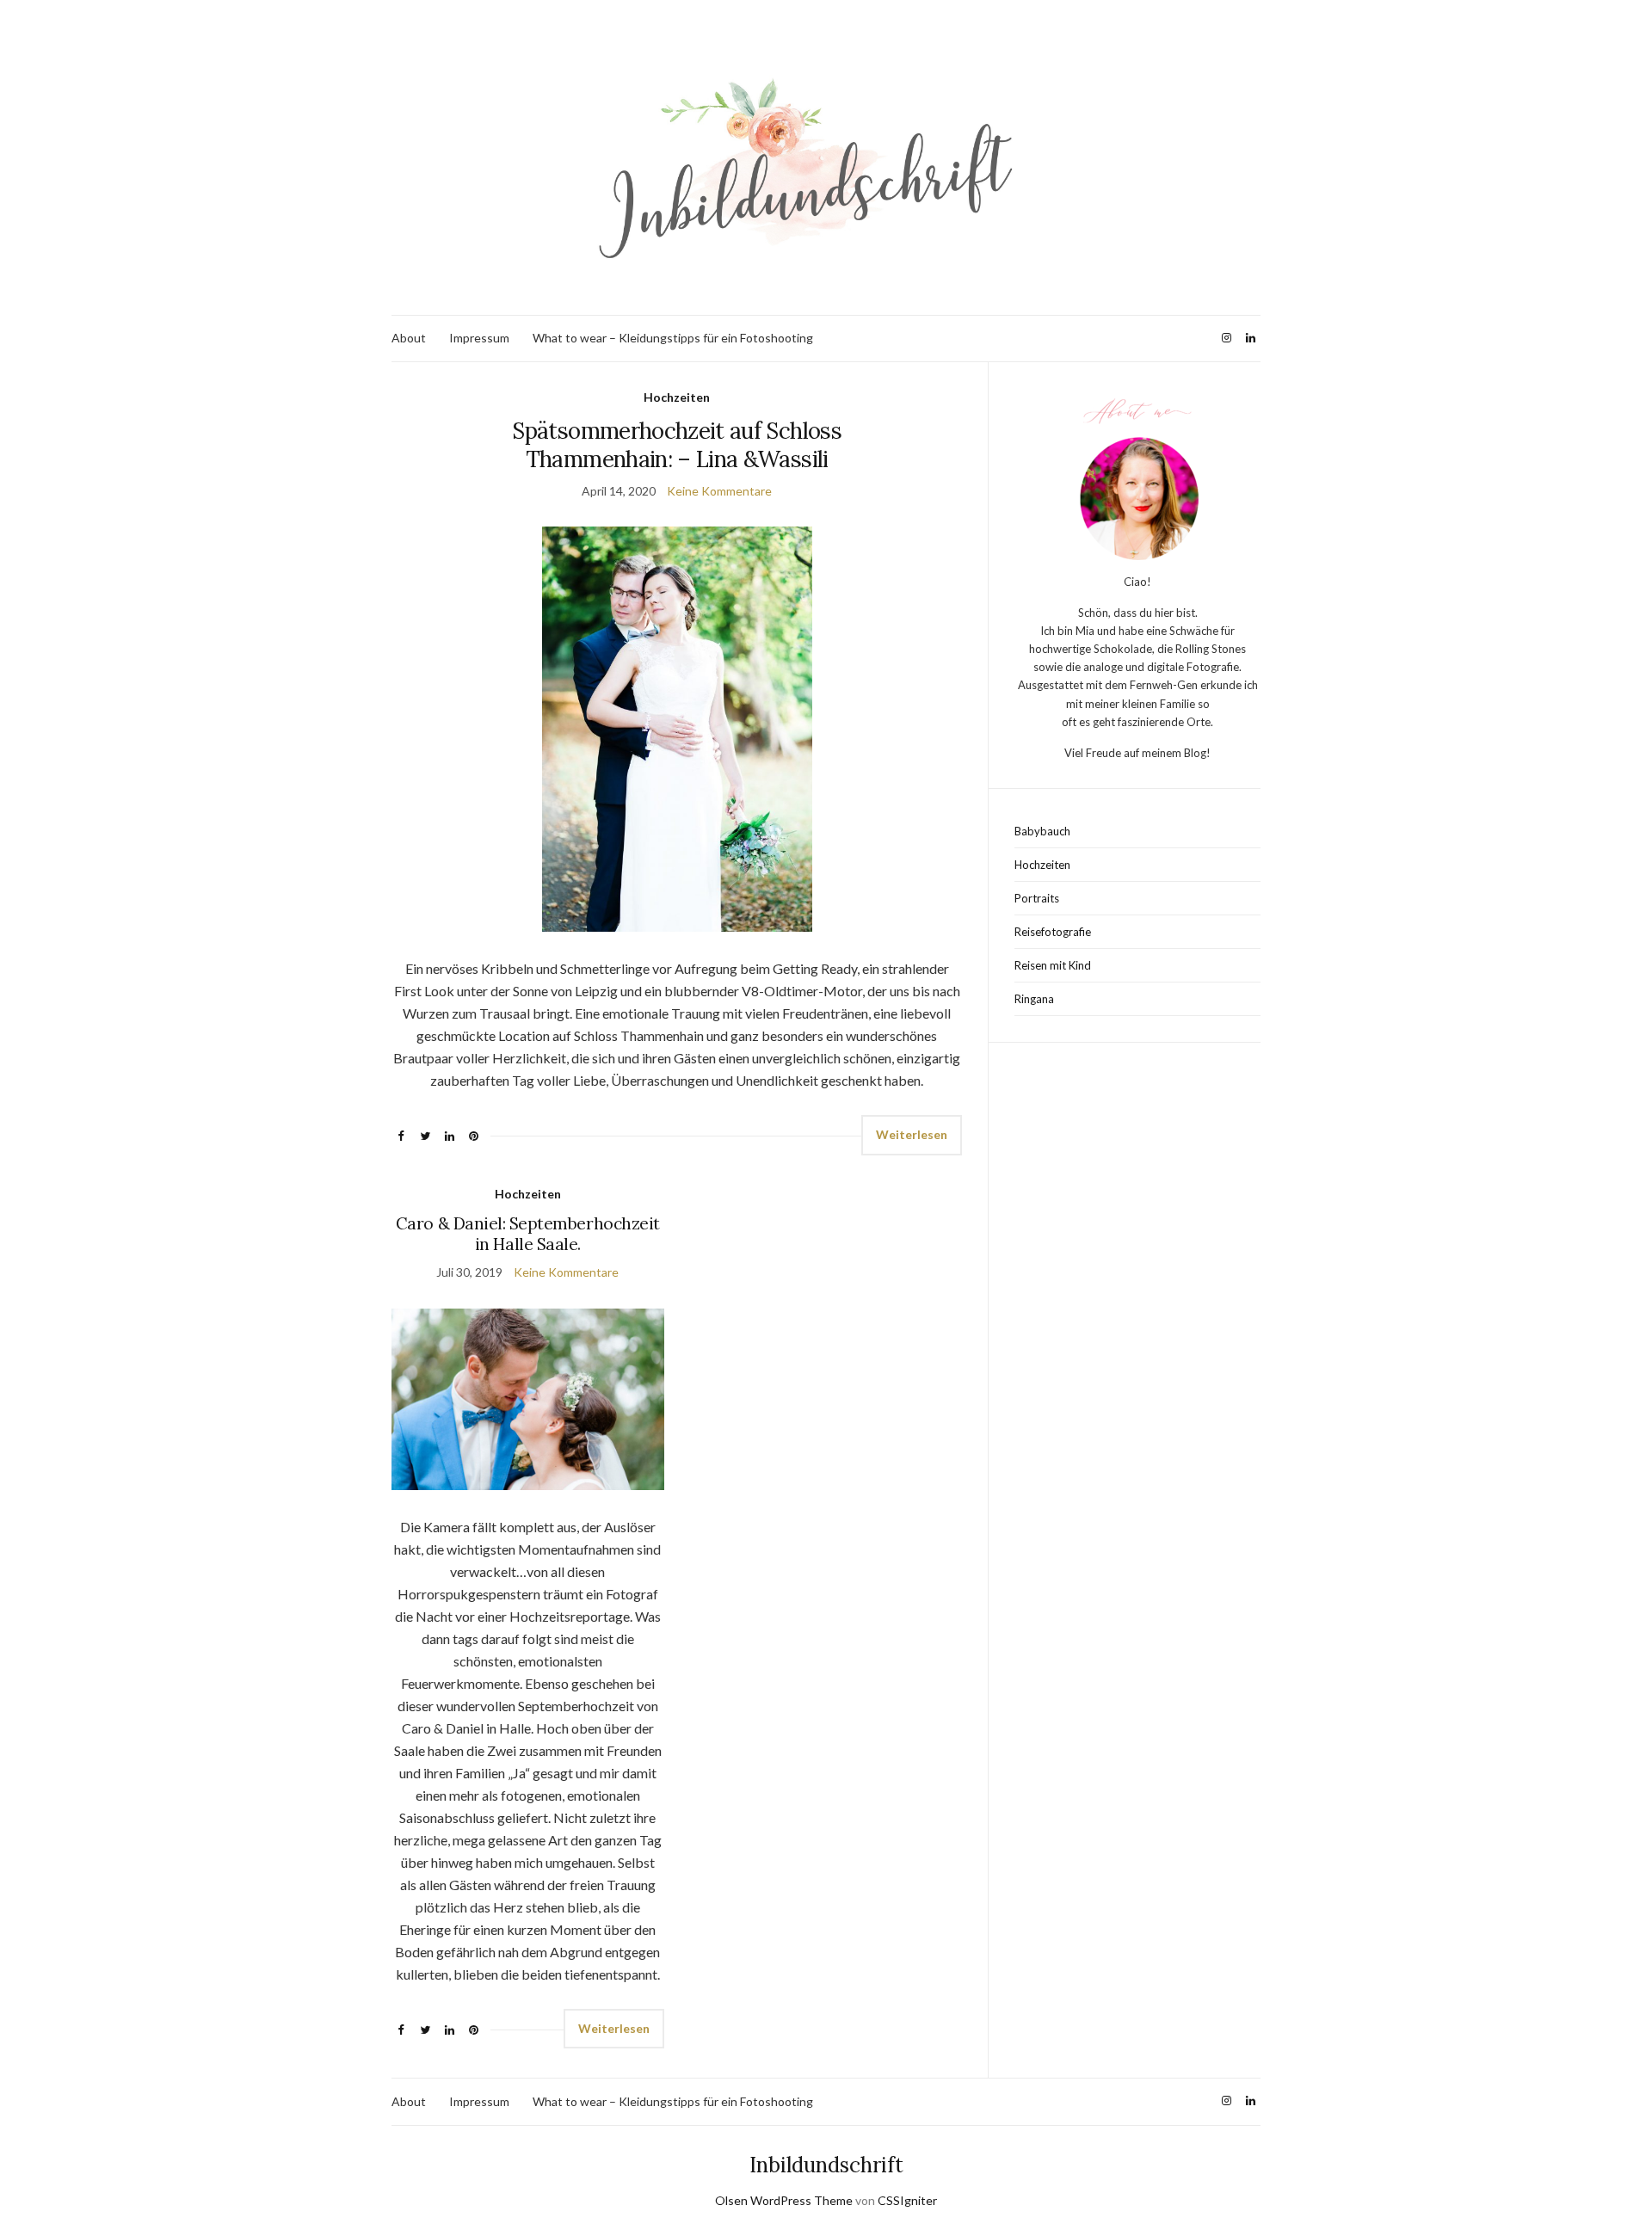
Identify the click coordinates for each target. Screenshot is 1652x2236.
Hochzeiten (677, 397)
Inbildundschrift (826, 2165)
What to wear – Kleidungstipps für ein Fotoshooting (673, 338)
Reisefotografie (1053, 932)
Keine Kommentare (719, 491)
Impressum (479, 338)
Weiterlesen (912, 1134)
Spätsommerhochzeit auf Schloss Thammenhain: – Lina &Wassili (677, 445)
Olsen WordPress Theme (784, 2200)
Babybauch (1042, 831)
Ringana (1034, 999)
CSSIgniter (907, 2200)
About (409, 338)
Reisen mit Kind (1053, 965)
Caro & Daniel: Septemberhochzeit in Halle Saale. (528, 1234)
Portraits (1037, 898)
